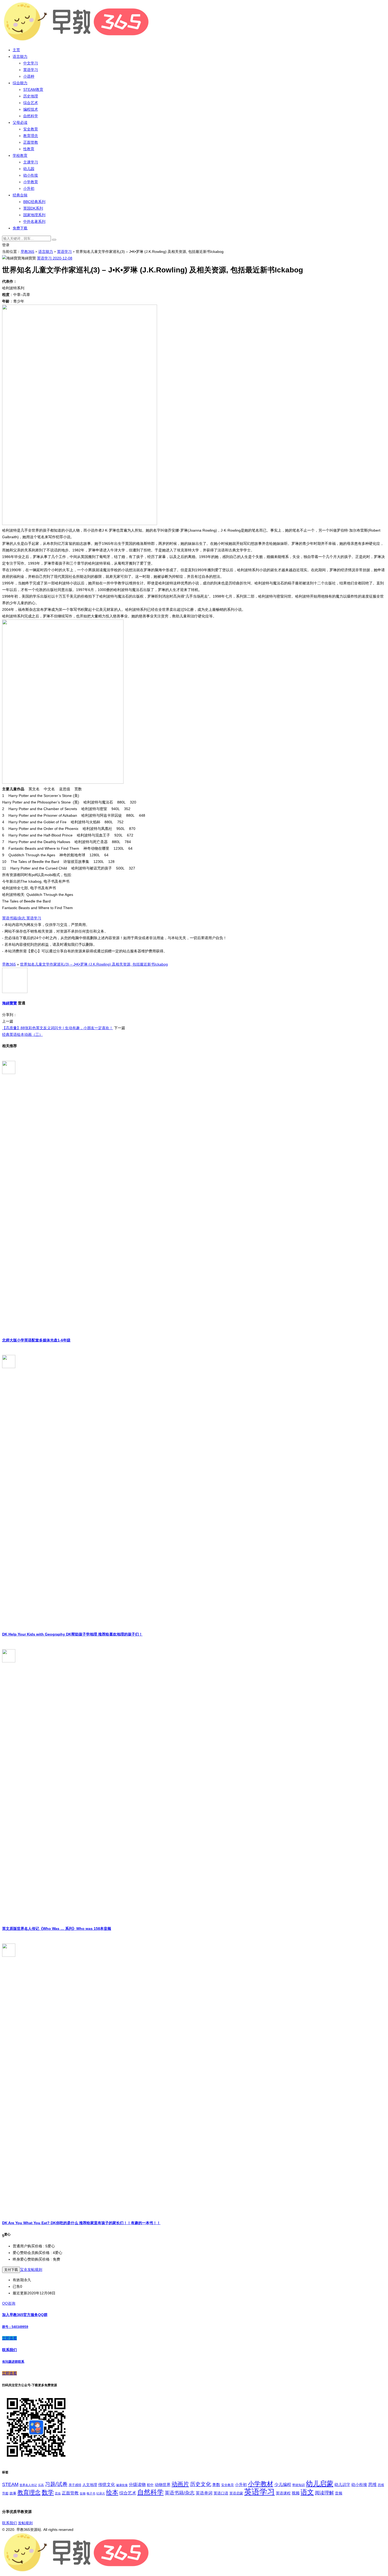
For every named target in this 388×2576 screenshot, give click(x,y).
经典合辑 (20, 195)
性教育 (29, 149)
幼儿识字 (342, 2485)
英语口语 (221, 2493)
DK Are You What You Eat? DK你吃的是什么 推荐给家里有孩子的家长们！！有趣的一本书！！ (81, 2223)
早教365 (27, 252)
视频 (296, 2493)
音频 (339, 2493)
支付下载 (11, 2270)
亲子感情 (75, 2485)
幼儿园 (29, 169)
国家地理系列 (34, 215)
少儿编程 (283, 2485)
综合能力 (20, 83)
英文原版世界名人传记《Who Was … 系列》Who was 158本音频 (57, 1929)
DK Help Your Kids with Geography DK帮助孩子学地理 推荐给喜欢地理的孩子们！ (72, 1634)
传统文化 (107, 2485)
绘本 (112, 2492)
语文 (307, 2492)
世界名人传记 (28, 2485)
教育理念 (31, 136)
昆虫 (58, 2493)
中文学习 (31, 63)
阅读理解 (324, 2493)
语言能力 (20, 56)
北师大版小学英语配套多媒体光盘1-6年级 (36, 1340)
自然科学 (31, 116)
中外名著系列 (34, 221)
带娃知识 (299, 2485)
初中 (150, 2485)
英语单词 (204, 2493)
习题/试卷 (56, 2484)
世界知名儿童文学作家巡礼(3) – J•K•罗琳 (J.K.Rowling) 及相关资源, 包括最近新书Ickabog (94, 964)
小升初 (29, 188)
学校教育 (20, 155)
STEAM (10, 2484)
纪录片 (101, 2493)
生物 (83, 2493)
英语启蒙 (236, 2493)
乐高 (41, 2485)
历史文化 (201, 2484)
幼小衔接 (31, 175)
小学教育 (31, 182)
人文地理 (90, 2485)
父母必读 (20, 122)
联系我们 (10, 2523)
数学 (48, 2492)
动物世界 (163, 2485)
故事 (13, 2493)
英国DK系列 (33, 208)
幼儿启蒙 (320, 2484)
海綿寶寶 (10, 1003)
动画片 (180, 2484)
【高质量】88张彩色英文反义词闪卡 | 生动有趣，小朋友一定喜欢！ (58, 1028)
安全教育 (31, 129)
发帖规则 (25, 2523)
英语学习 (31, 70)
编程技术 (31, 109)
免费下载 (20, 228)
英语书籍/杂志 (14, 918)
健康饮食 (122, 2485)
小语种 (29, 76)
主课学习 (31, 162)
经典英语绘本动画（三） (22, 1034)
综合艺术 (31, 103)
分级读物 (137, 2485)
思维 (372, 2484)
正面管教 (31, 142)
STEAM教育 (33, 89)
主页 (16, 50)
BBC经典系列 (34, 202)
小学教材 (261, 2484)
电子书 (91, 2493)
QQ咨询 (9, 2303)
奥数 (216, 2485)
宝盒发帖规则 (31, 2270)
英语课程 (283, 2493)
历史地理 (31, 96)
